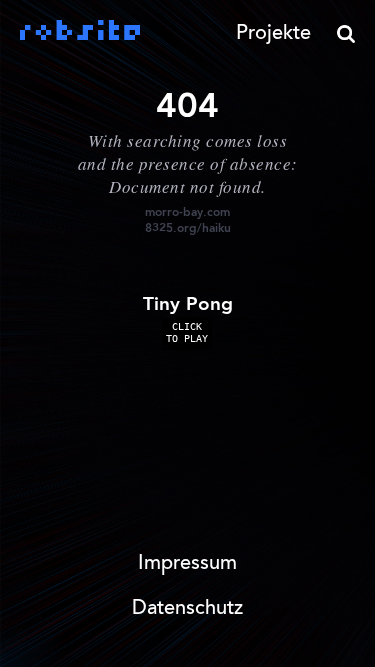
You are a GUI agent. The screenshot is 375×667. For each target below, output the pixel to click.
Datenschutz (187, 609)
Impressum (187, 564)
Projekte (273, 34)
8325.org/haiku (188, 229)
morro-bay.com (187, 213)
